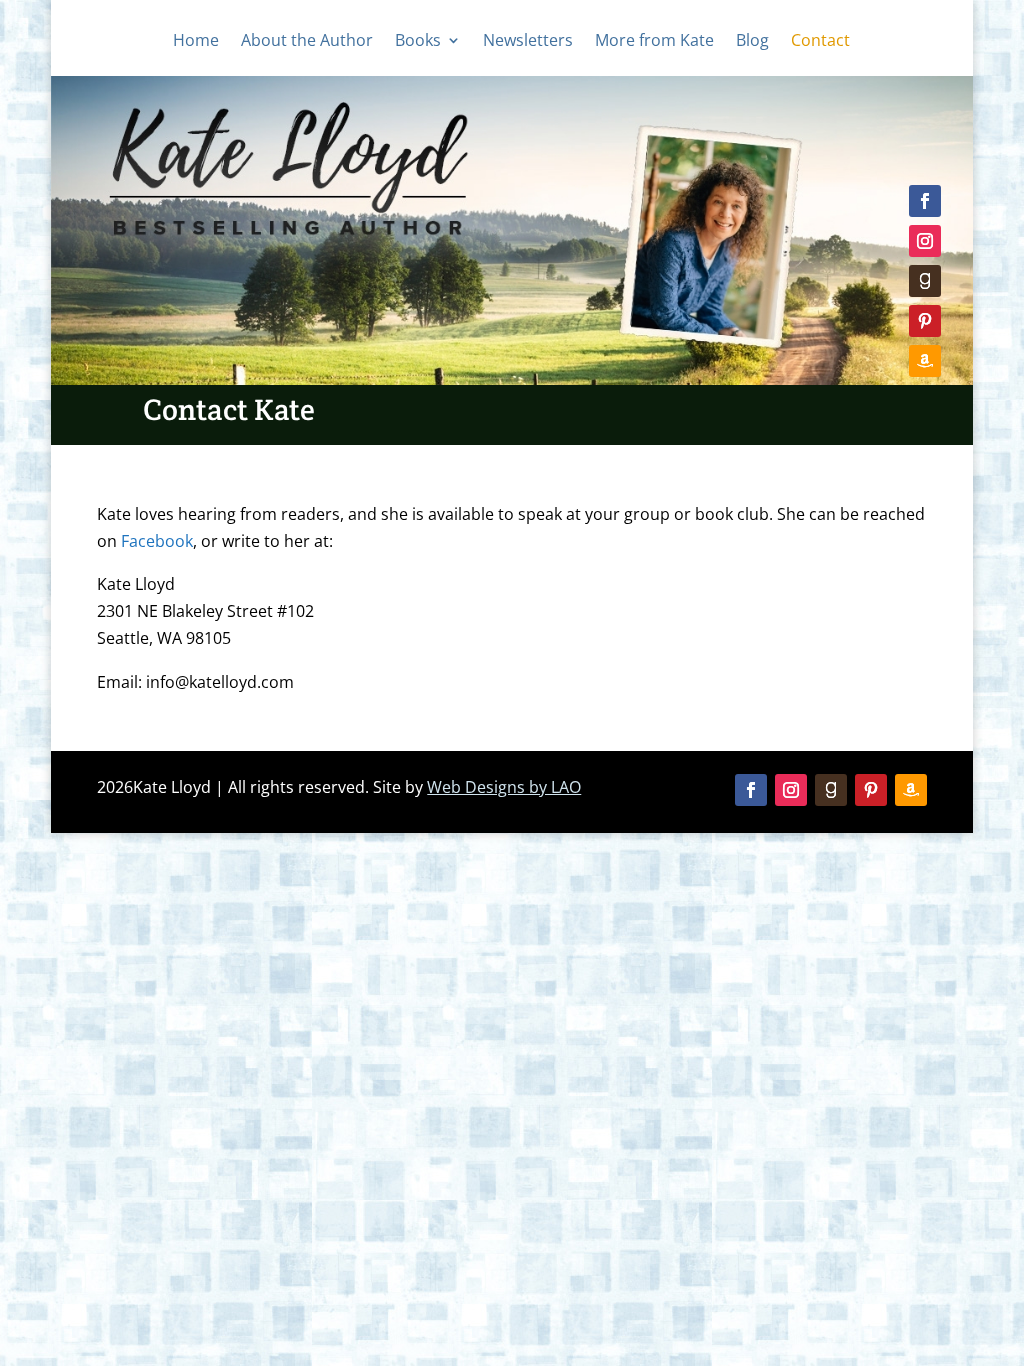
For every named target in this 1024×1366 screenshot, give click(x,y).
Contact (820, 42)
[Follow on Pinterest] (925, 321)
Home (196, 42)
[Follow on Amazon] (925, 361)
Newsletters (528, 42)
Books (418, 42)
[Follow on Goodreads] (925, 281)
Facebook (157, 541)
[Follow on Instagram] (925, 241)
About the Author (307, 42)
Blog (752, 42)
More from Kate (654, 42)
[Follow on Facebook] (925, 201)
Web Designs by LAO (504, 787)
